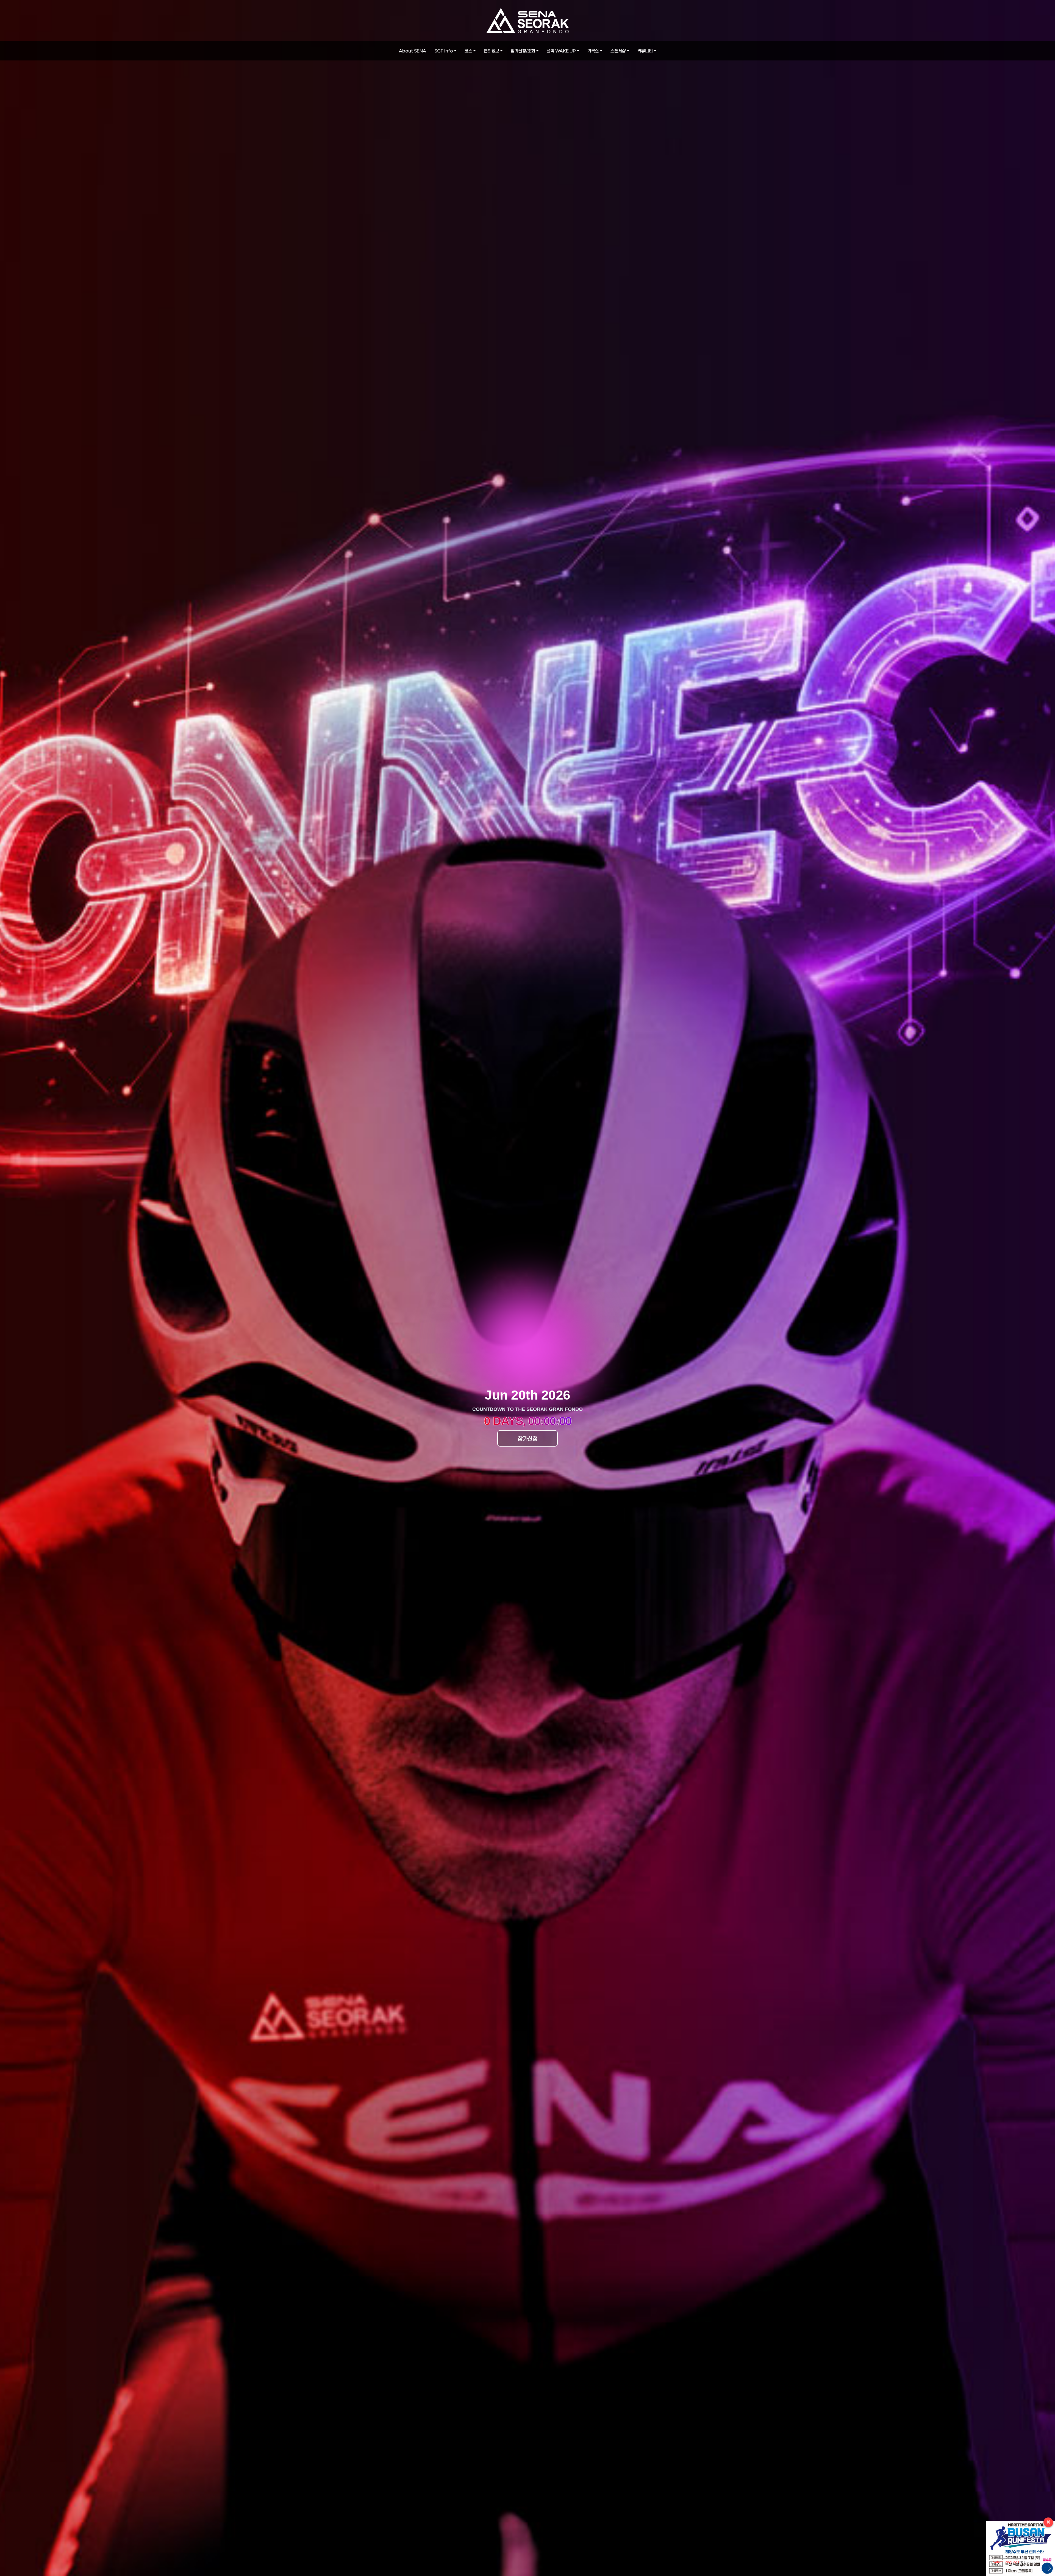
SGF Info (444, 51)
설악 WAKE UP (561, 51)
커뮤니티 (645, 51)
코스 (468, 51)
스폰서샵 (618, 51)
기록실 (593, 51)
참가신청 (527, 1438)
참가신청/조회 (523, 51)
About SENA (413, 51)
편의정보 (492, 51)
